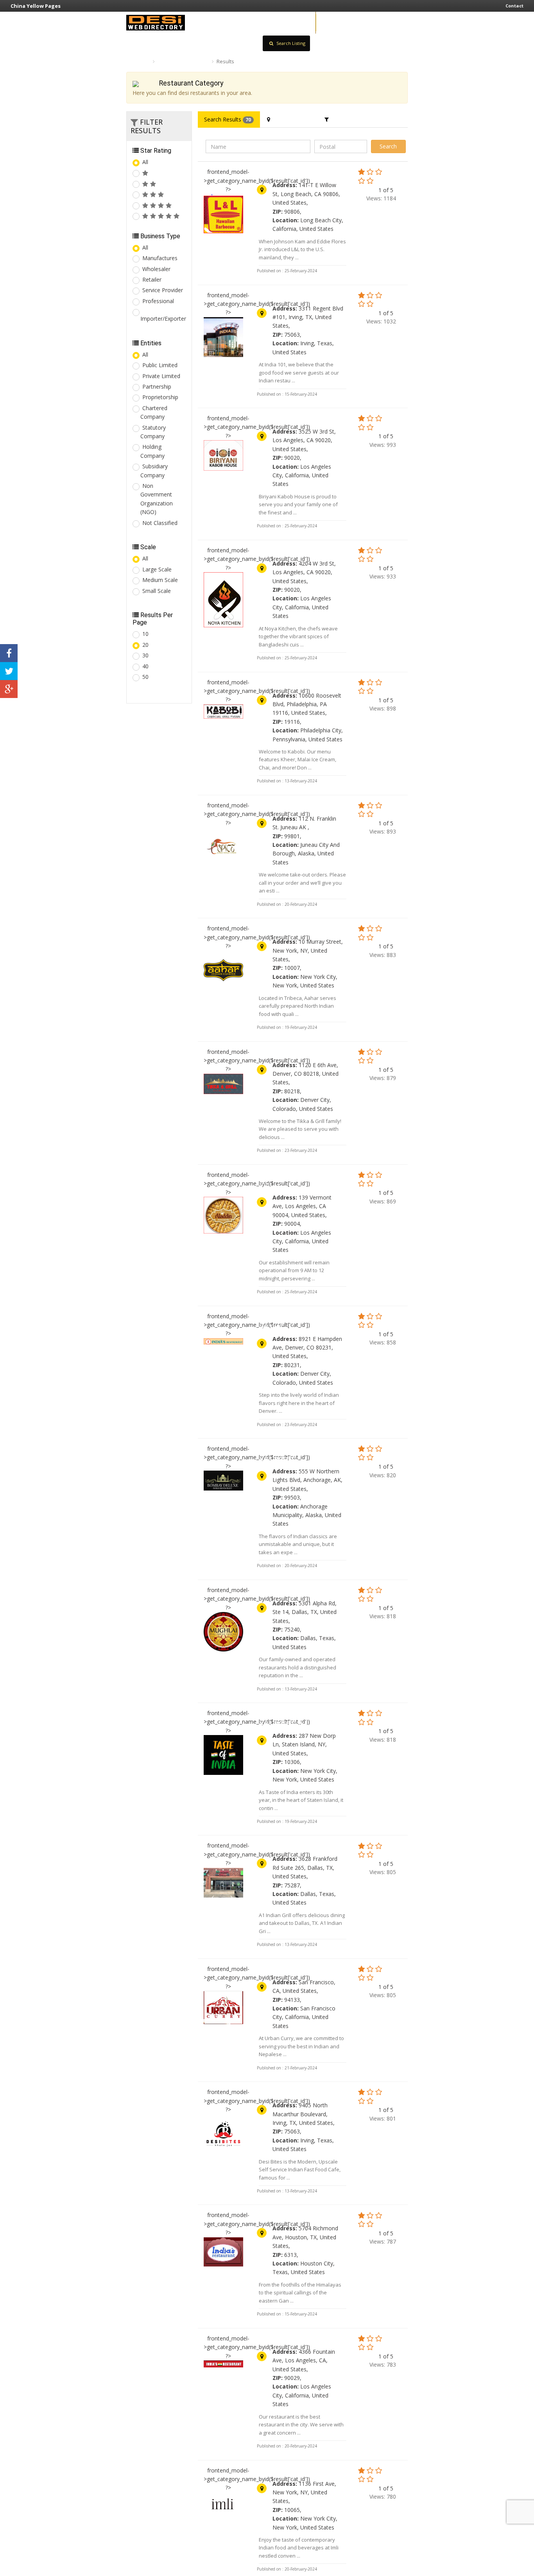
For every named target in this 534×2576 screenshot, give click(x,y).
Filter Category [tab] (350, 119)
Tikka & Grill (279, 1052)
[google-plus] (9, 689)
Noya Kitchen (282, 551)
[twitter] (9, 671)
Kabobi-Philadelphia (292, 683)
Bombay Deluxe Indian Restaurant (297, 1454)
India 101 (274, 296)
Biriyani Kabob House (295, 419)
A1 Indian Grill (282, 1846)
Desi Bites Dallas (288, 2092)
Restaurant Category (183, 61)
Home (141, 61)
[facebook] (9, 653)
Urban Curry (279, 1969)
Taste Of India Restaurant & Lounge (295, 1718)
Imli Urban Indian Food (297, 2471)
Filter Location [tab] (291, 119)
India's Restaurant (289, 2215)
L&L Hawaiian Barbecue (299, 172)
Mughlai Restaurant (292, 1591)
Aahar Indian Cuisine (293, 929)
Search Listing (290, 43)
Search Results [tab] (228, 119)
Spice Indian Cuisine (292, 806)
